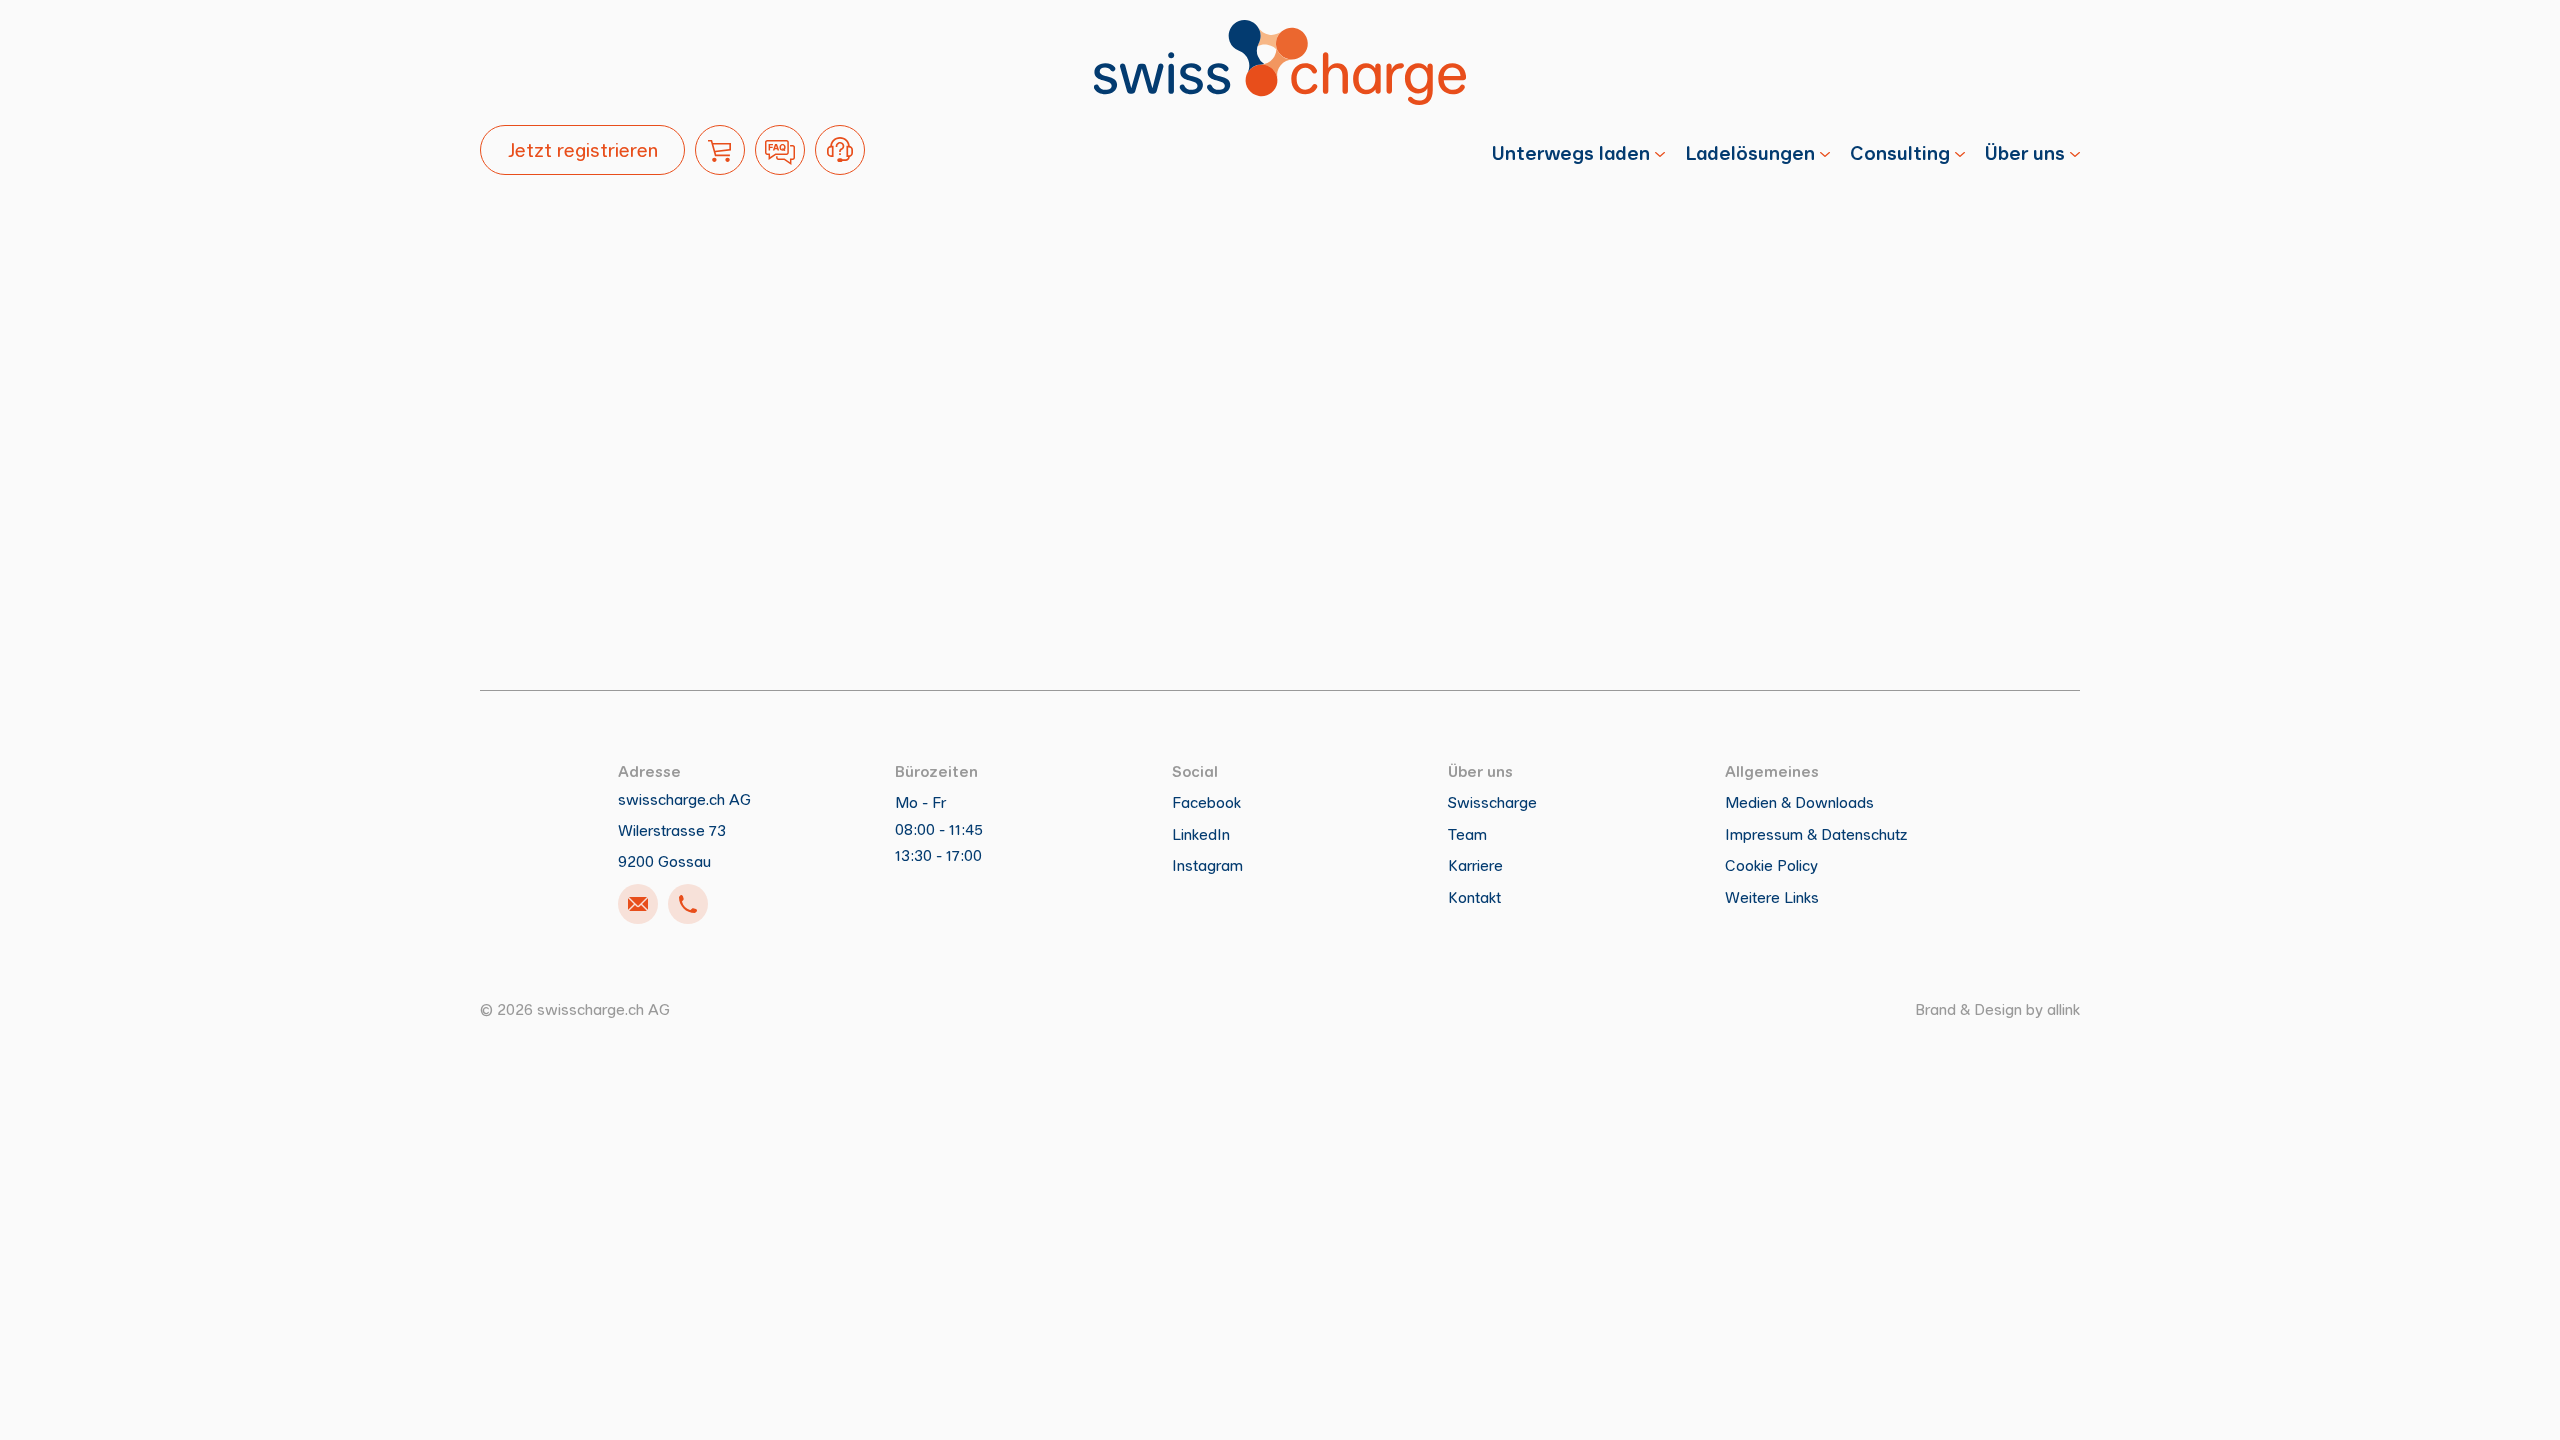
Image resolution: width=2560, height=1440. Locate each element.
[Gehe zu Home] (1280, 62)
